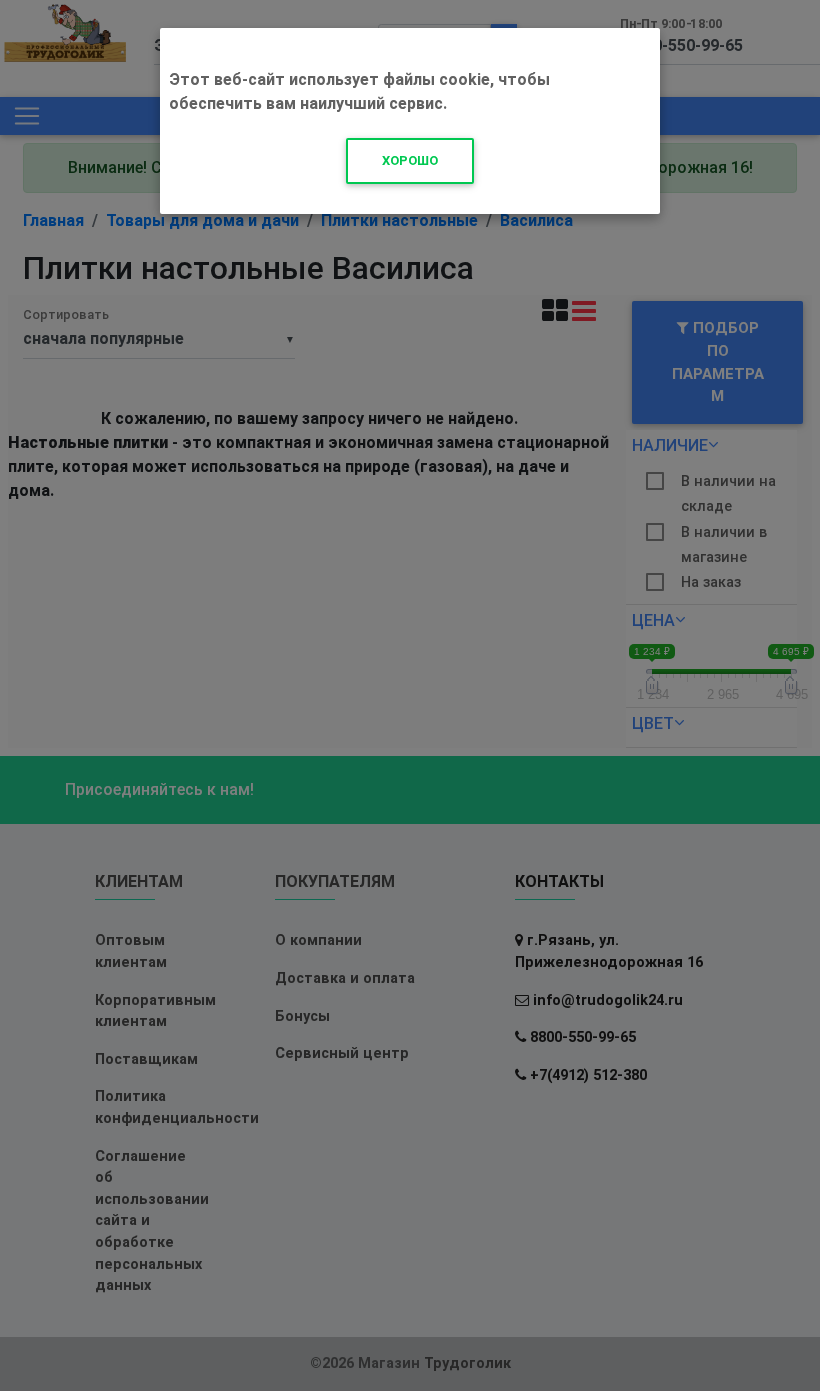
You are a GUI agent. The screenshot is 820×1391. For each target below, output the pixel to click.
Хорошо (410, 160)
